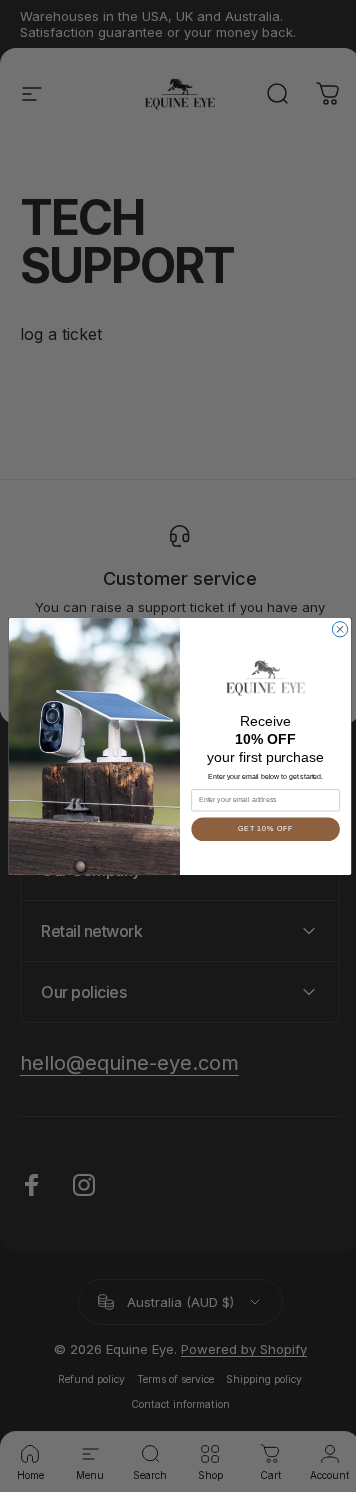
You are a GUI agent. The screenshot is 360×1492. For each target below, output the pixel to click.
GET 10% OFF (258, 828)
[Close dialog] (332, 628)
